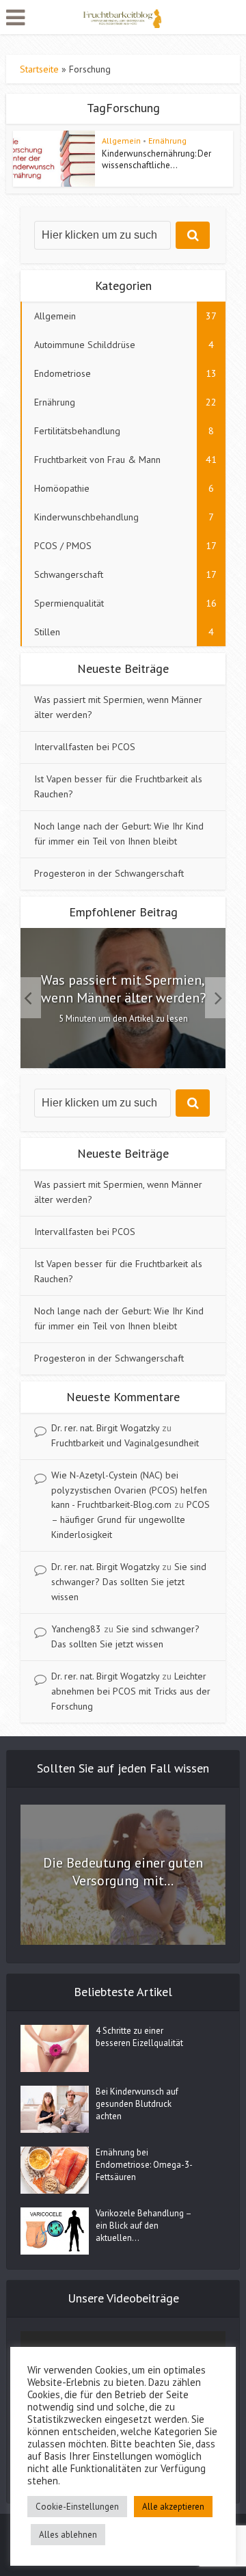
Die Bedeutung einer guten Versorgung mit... (123, 1872)
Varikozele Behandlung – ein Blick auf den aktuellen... (143, 2226)
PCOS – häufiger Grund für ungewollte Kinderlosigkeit (131, 1519)
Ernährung (167, 141)
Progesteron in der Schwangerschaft (109, 873)
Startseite (39, 69)
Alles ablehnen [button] (68, 2535)
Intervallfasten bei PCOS (85, 747)
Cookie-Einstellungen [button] (77, 2507)
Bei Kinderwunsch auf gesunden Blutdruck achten (137, 2104)
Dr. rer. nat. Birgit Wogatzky (105, 1428)
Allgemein (121, 141)
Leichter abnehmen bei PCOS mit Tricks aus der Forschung (131, 1691)
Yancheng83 (76, 1629)
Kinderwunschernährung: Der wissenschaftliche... (156, 159)
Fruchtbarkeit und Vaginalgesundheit (125, 1443)
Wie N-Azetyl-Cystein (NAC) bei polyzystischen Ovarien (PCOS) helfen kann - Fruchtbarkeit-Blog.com (129, 1490)
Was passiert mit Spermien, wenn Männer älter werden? (123, 989)
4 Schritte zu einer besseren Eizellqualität (139, 2037)
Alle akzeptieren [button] (173, 2507)
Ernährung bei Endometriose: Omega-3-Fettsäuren (144, 2165)
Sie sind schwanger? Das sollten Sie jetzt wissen (129, 1582)
